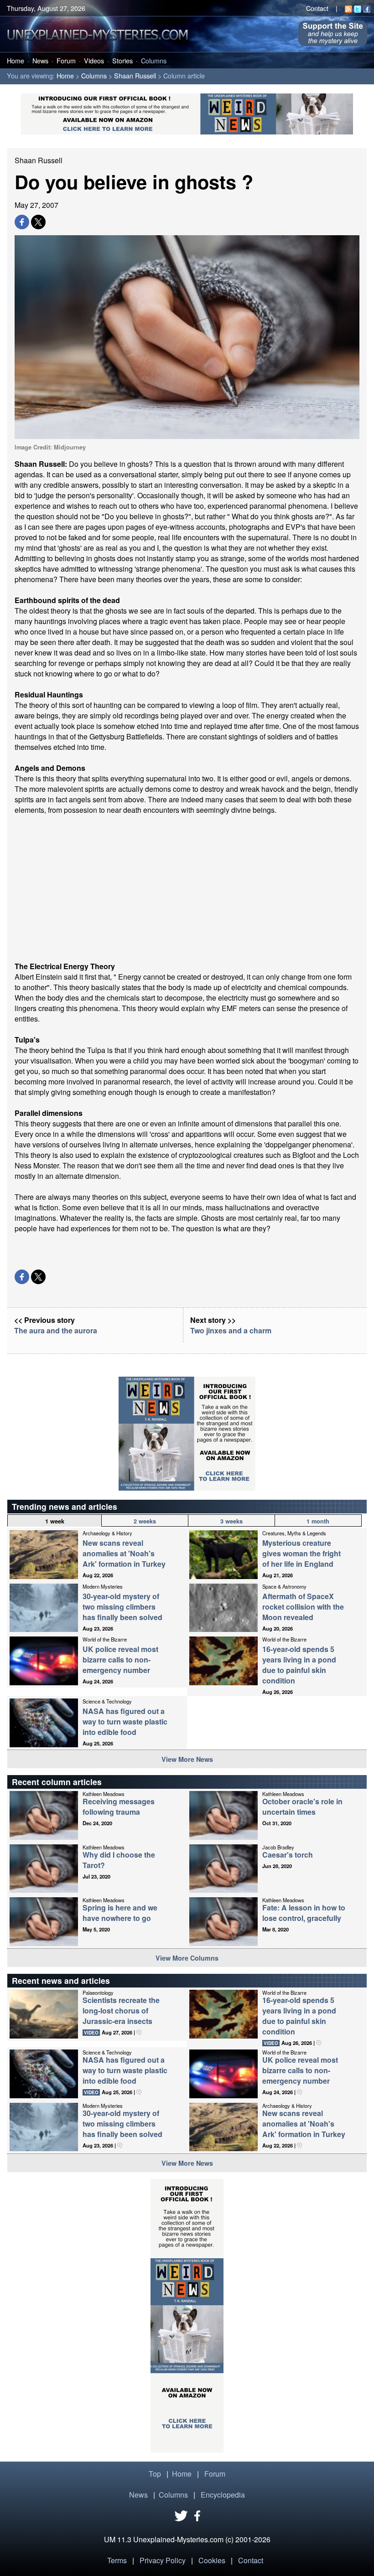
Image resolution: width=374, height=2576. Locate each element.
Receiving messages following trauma (119, 1807)
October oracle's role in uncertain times (302, 1807)
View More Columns (187, 1958)
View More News (187, 1759)
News (40, 60)
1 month (318, 1521)
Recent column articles (57, 1782)
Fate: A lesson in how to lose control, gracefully (304, 1913)
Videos (94, 60)
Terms (117, 2560)
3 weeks (231, 1521)
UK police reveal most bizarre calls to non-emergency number (120, 1660)
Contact (317, 8)
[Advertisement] (187, 888)
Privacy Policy (163, 2560)
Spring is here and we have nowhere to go (120, 1913)
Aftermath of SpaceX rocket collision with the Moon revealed (303, 1607)
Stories (122, 60)
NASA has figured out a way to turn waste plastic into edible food (125, 1722)
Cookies (212, 2560)
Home (16, 60)
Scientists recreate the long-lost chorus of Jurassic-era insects (121, 2011)
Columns (154, 60)
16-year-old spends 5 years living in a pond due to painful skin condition (299, 1665)
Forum (66, 60)
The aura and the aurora (56, 1330)
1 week (55, 1521)
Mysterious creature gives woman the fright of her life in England (301, 1553)
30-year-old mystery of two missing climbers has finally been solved (122, 1607)
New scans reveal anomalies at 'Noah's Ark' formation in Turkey (124, 1553)
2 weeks (145, 1521)
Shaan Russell (135, 75)
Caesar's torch (288, 1855)
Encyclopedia (223, 2495)
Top (155, 2474)
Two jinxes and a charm (231, 1330)
